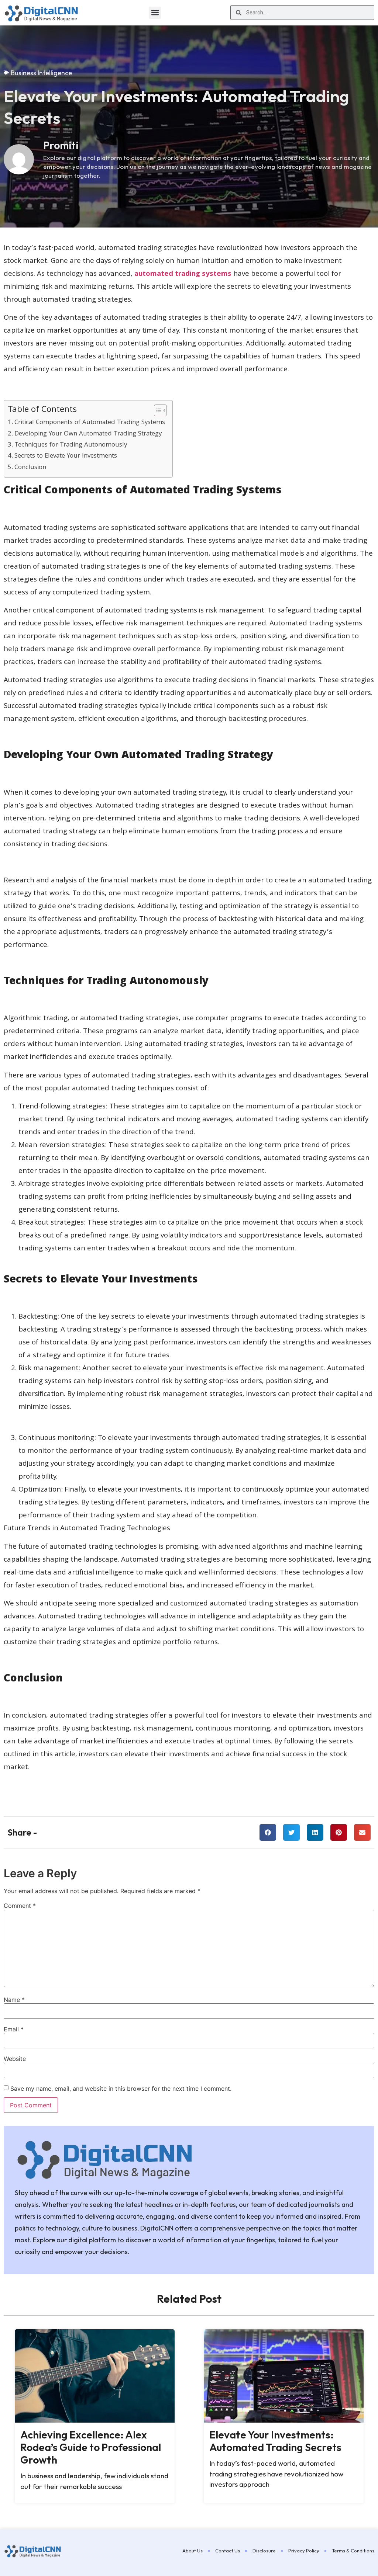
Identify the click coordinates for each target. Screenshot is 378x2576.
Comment (20, 1906)
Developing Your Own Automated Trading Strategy (88, 434)
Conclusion (30, 468)
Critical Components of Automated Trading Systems (90, 423)
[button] (155, 13)
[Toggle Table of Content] (157, 410)
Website (15, 2059)
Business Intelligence (41, 73)
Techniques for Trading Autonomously (71, 445)
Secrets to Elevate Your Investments (66, 456)
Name (14, 2000)
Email (14, 2029)
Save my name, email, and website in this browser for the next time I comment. (121, 2089)
